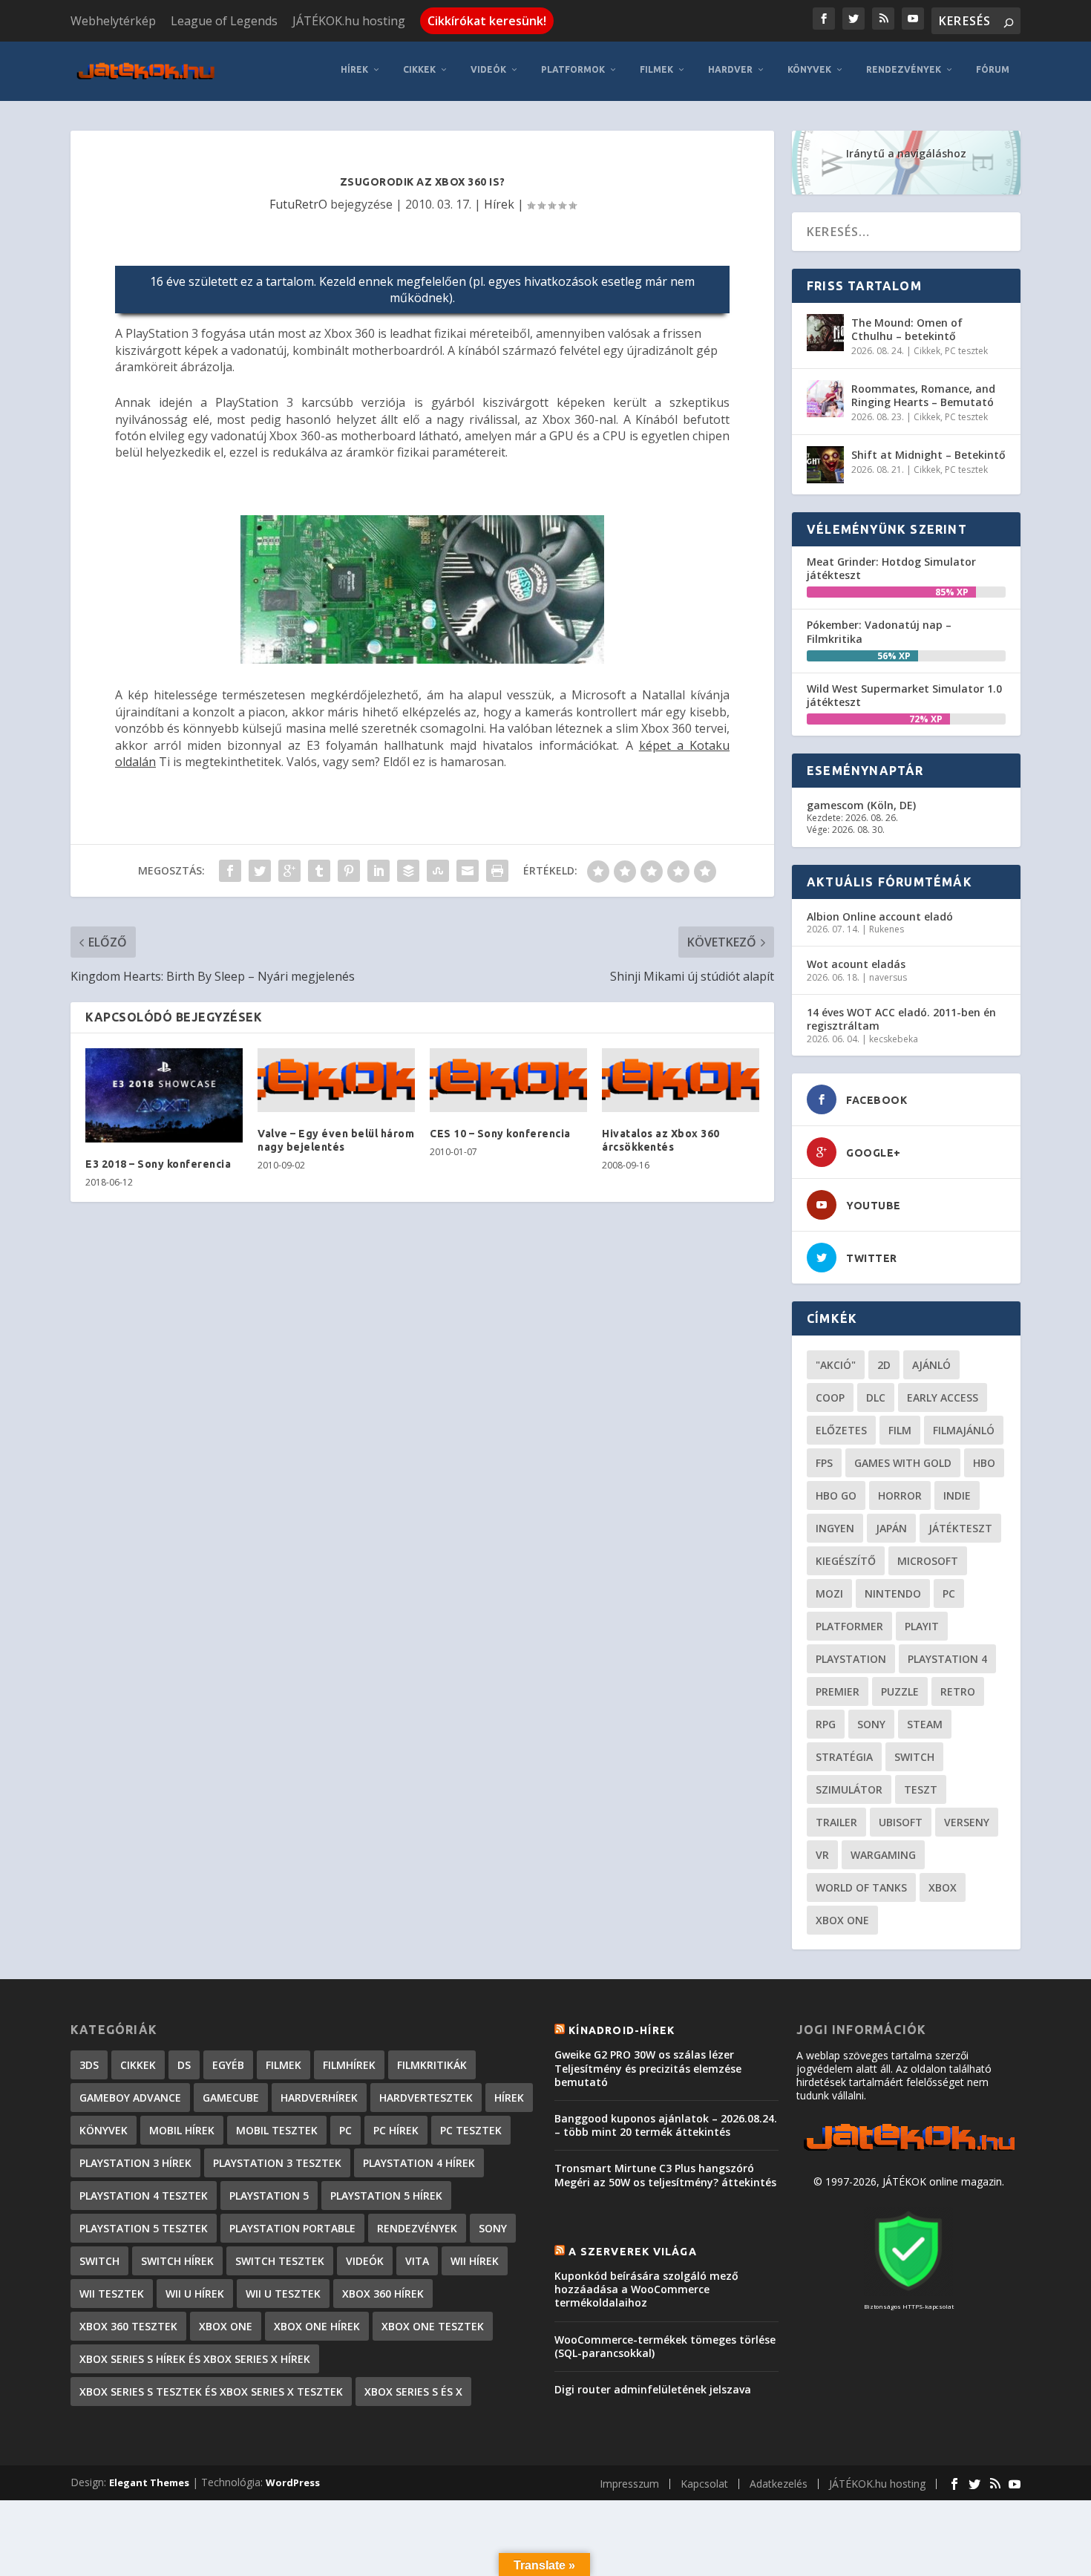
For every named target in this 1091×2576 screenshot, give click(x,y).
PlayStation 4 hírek (419, 2163)
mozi (829, 1593)
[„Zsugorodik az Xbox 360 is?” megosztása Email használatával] (468, 871)
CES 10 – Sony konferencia (500, 1134)
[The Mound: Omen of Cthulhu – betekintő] (825, 333)
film (900, 1430)
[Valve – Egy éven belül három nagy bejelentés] (336, 1080)
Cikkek (419, 69)
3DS (89, 2065)
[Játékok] (909, 2151)
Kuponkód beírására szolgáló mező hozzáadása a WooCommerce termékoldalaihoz (646, 2289)
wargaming (883, 1855)
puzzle (900, 1691)
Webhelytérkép (113, 21)
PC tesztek (966, 351)
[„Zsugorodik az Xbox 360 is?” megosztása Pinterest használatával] (349, 871)
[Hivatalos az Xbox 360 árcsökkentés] (681, 1080)
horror (900, 1495)
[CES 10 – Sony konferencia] (508, 1080)
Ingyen (835, 1528)
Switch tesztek (280, 2261)
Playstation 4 (947, 1659)
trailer (836, 1822)
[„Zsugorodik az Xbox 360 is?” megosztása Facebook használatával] (230, 871)
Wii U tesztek (283, 2294)
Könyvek (809, 69)
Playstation (851, 1659)
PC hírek (396, 2130)
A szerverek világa (633, 2252)
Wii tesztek (112, 2294)
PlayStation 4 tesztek (144, 2196)
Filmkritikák (432, 2065)
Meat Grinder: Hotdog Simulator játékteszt (891, 568)
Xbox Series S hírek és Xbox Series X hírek (195, 2359)
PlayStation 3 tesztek (277, 2163)
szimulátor (849, 1789)
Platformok (573, 69)
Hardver (730, 69)
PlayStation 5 (269, 2196)
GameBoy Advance (130, 2098)
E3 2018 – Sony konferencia (158, 1164)
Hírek (354, 69)
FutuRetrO (298, 204)
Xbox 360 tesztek (128, 2326)
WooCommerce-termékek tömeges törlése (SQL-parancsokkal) (665, 2346)
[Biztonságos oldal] (908, 2292)
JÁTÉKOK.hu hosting (349, 21)
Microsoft (928, 1561)
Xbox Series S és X (413, 2392)
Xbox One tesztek (433, 2326)
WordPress (293, 2482)
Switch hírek (177, 2261)
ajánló (931, 1365)
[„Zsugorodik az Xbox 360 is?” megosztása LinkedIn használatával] (379, 871)
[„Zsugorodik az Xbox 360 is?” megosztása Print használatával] (497, 871)
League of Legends (224, 21)
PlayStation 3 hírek (135, 2163)
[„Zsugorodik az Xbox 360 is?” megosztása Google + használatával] (289, 871)
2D (884, 1365)
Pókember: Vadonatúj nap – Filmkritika (879, 631)
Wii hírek (475, 2261)
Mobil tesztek (277, 2130)
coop (830, 1397)
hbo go (836, 1495)
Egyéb (228, 2065)
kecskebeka (894, 1039)
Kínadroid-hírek (622, 2030)
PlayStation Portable (292, 2228)
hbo (984, 1463)
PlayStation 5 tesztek (144, 2228)
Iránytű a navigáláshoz (906, 153)
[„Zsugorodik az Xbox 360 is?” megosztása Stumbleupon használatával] (438, 871)
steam (925, 1724)
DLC (876, 1397)
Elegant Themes (149, 2482)
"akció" (836, 1365)
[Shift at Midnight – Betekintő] (825, 465)
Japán (891, 1528)
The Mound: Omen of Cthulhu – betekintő (907, 329)
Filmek (656, 69)
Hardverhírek (319, 2098)
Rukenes (887, 929)
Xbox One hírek (317, 2326)
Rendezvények (904, 69)
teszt (921, 1789)
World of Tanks (861, 1887)
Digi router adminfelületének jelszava (653, 2389)
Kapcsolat (704, 2484)
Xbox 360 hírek (383, 2294)
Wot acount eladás (856, 964)
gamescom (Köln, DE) (861, 805)
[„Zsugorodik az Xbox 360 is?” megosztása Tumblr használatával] (319, 871)
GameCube (231, 2098)
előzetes (841, 1430)
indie (957, 1495)
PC (949, 1593)
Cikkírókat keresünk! (487, 21)
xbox (943, 1887)
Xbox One (842, 1920)
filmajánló (964, 1430)
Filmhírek (349, 2065)
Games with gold (903, 1463)
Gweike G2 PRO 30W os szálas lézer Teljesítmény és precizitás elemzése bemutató (648, 2068)
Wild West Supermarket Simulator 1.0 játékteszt (904, 695)
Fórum (993, 69)
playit (922, 1626)
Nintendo (893, 1593)
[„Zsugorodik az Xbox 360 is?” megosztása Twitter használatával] (260, 871)
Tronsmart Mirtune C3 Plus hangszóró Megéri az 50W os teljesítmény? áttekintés (665, 2175)
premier (838, 1691)
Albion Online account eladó (880, 916)
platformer (849, 1626)
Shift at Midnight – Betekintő (928, 455)
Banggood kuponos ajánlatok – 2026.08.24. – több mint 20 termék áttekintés (666, 2125)
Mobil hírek (182, 2130)
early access (943, 1397)
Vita (417, 2261)
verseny (967, 1822)
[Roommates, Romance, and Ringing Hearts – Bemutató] (825, 399)
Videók (488, 69)
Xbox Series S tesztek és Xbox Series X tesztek (211, 2392)
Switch (914, 1757)
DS (184, 2065)
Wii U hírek (195, 2294)
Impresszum (629, 2484)
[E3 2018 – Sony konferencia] (164, 1095)
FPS (824, 1463)
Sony (871, 1724)
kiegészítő (846, 1561)
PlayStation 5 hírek (386, 2196)
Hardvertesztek (426, 2098)
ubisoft (901, 1822)
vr (822, 1855)
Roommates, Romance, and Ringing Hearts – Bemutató (923, 395)
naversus (888, 977)
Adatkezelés (779, 2484)
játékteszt (960, 1528)
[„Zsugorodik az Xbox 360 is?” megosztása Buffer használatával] (408, 871)
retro (958, 1691)
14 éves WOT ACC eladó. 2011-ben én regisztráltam (901, 1019)
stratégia (844, 1757)
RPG (826, 1724)
